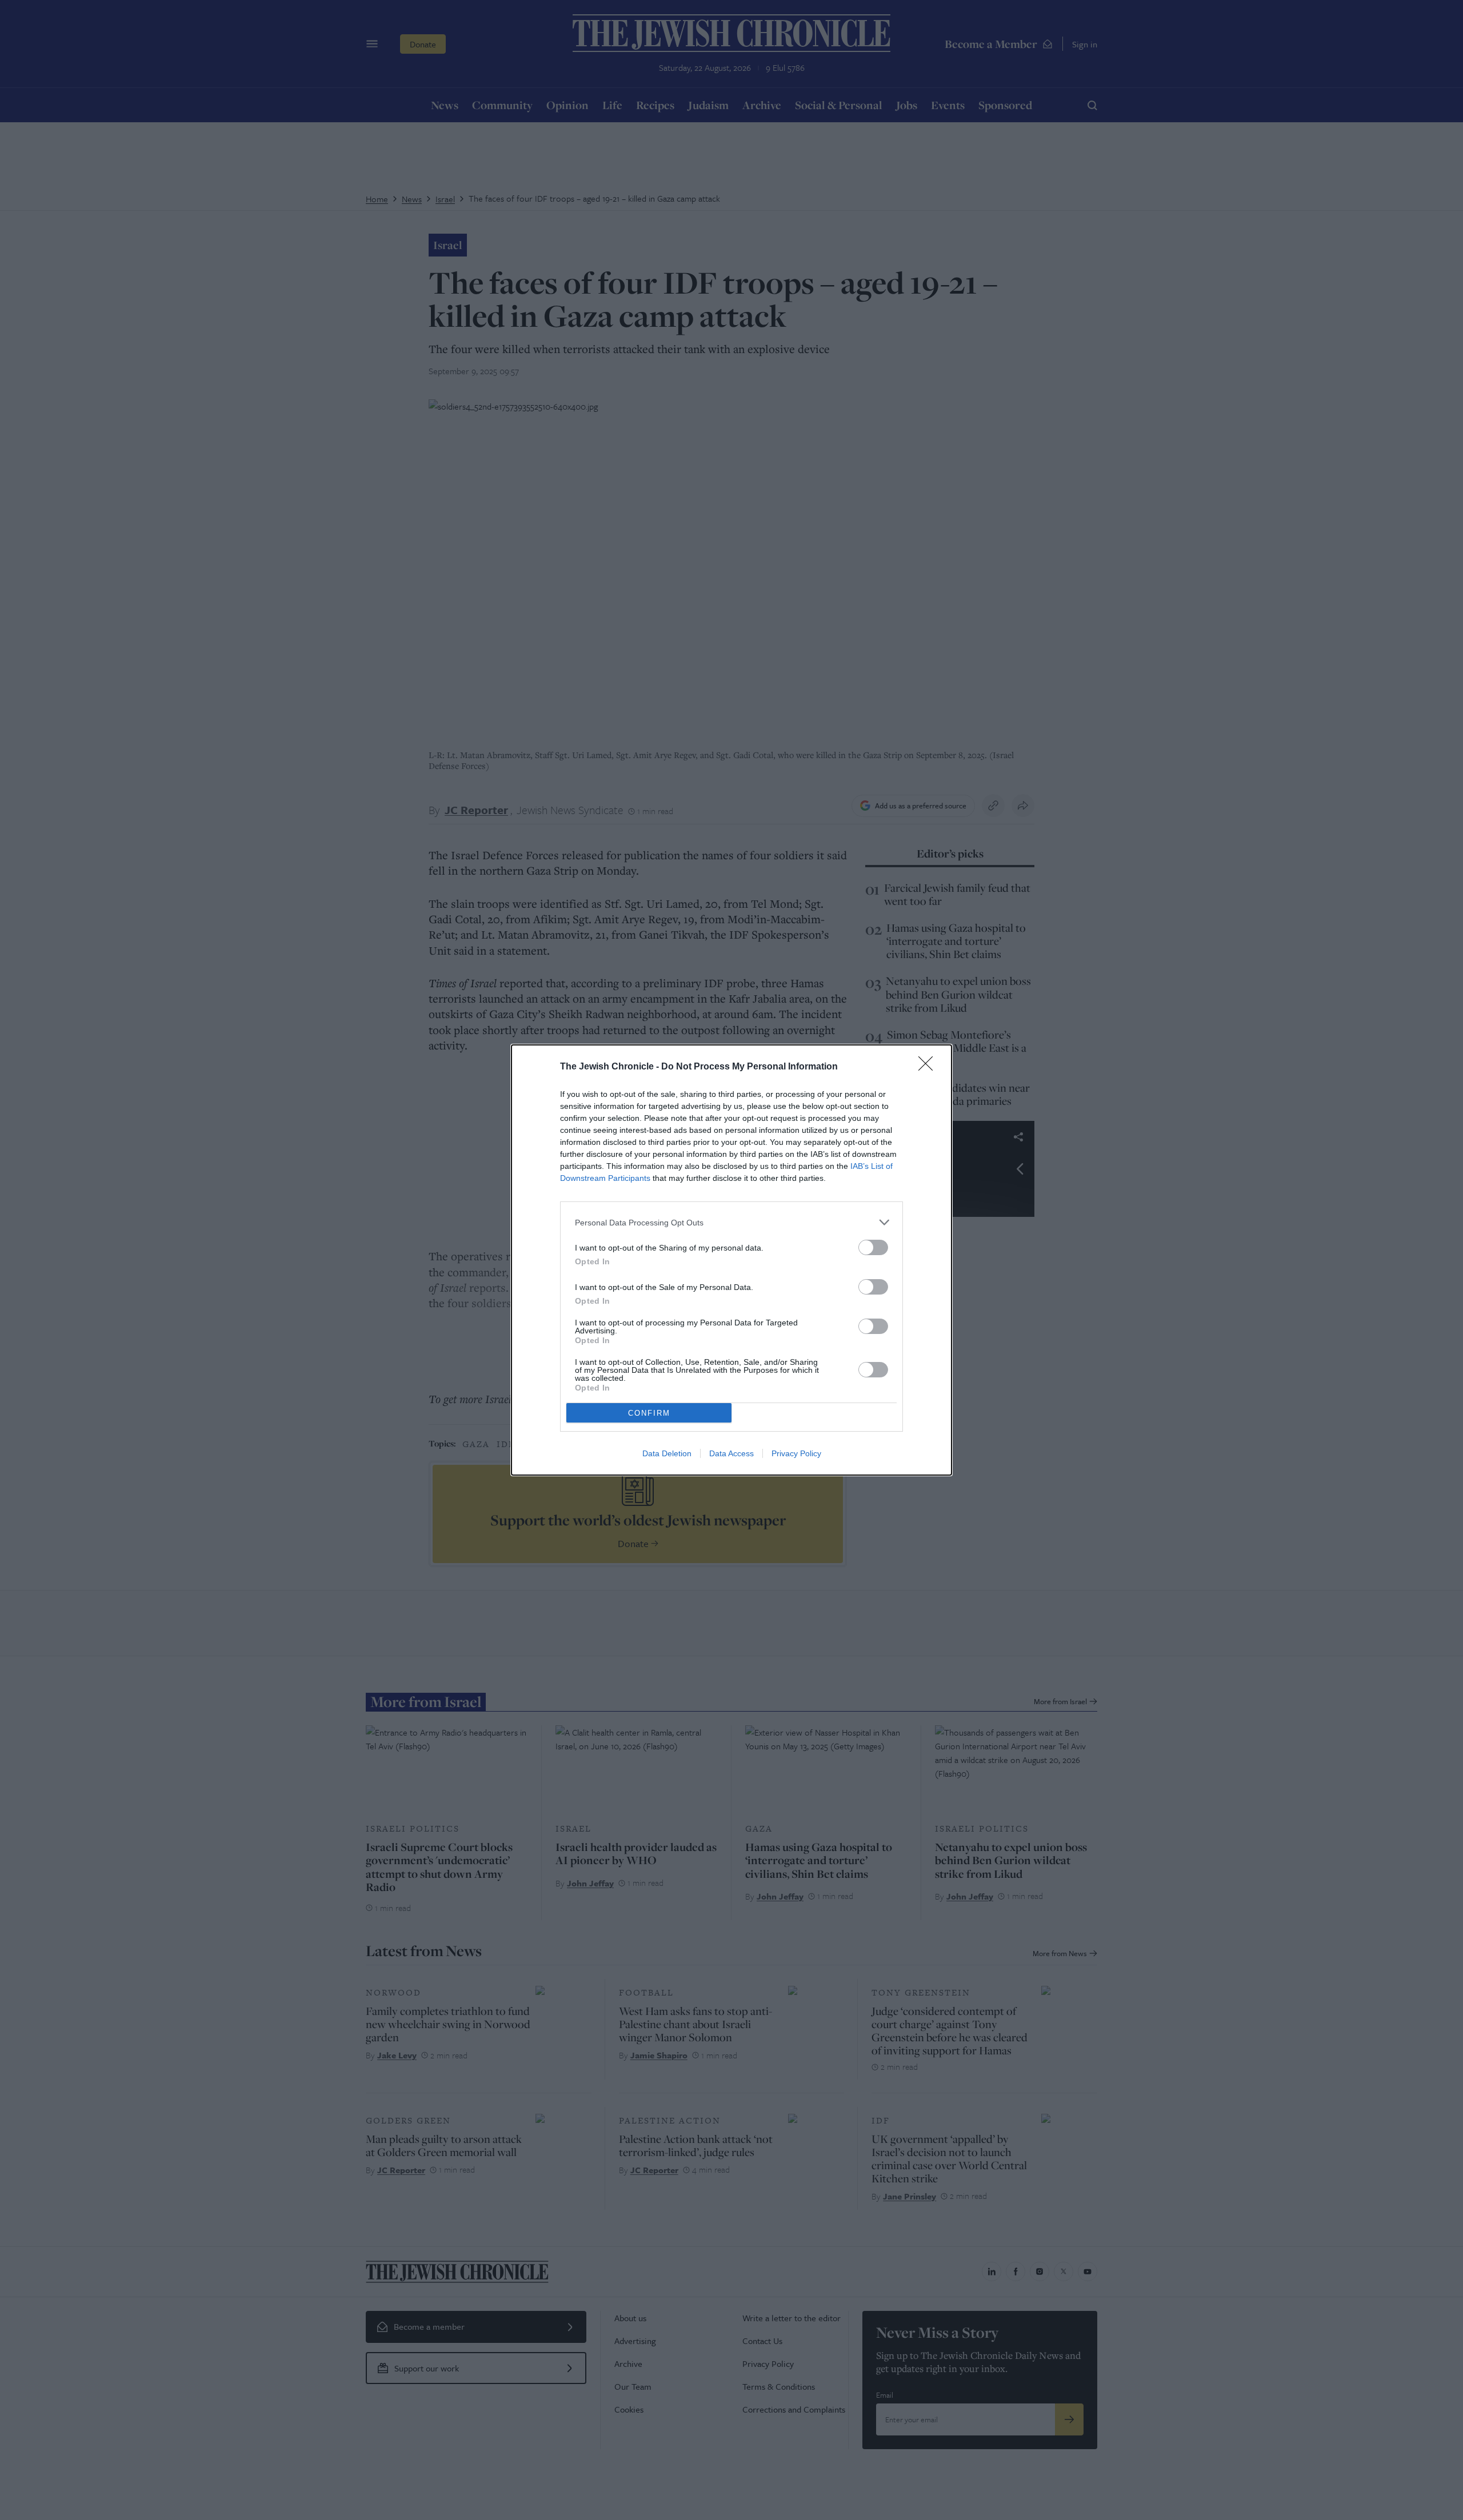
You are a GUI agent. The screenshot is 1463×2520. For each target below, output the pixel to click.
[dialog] (731, 1260)
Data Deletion (667, 1453)
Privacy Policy (796, 1453)
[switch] (873, 1247)
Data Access (731, 1453)
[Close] (929, 1067)
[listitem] (731, 1222)
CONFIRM (649, 1413)
